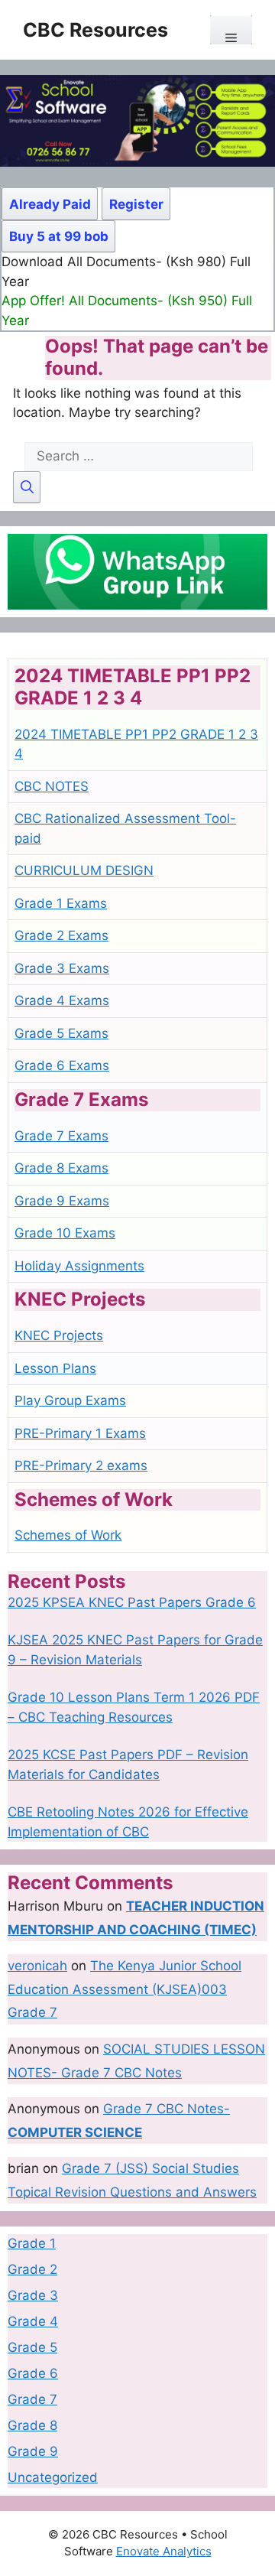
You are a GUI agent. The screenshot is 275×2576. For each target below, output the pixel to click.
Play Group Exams (70, 1400)
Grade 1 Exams (61, 903)
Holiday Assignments (79, 1266)
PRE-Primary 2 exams (81, 1465)
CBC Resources (95, 30)
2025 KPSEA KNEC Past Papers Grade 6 (132, 1602)
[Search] (27, 488)
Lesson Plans (55, 1368)
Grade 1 (32, 2243)
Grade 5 (32, 2347)
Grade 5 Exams (61, 1033)
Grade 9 (33, 2451)
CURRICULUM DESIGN (84, 870)
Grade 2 (32, 2269)
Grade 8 (32, 2425)
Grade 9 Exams (62, 1201)
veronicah (37, 1966)
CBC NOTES (52, 786)
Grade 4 (33, 2321)
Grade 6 (33, 2373)
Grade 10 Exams (65, 1233)
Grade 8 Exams (61, 1168)
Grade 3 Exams (62, 968)
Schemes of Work (68, 1535)
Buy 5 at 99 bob (59, 236)
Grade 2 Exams (61, 935)
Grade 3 (33, 2295)
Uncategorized (53, 2477)
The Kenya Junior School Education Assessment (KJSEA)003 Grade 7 (125, 1989)
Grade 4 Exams (62, 1000)
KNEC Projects (59, 1335)
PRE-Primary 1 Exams (80, 1433)
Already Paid (50, 204)
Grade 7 (32, 2399)
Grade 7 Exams (61, 1136)
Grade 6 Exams (62, 1065)
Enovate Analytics (164, 2551)
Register (136, 204)
